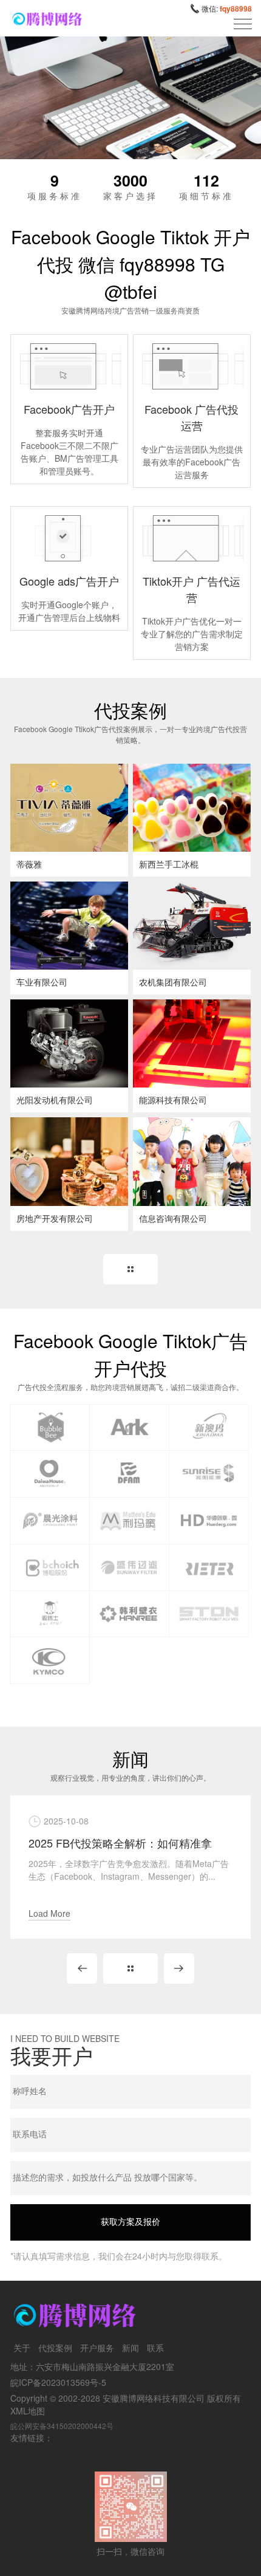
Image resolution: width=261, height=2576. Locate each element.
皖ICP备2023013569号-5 (58, 2382)
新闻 (130, 2348)
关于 (22, 2348)
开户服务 (97, 2348)
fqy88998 (236, 9)
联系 (155, 2348)
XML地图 (28, 2411)
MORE (130, 1269)
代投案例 (55, 2348)
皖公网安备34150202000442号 (62, 2426)
